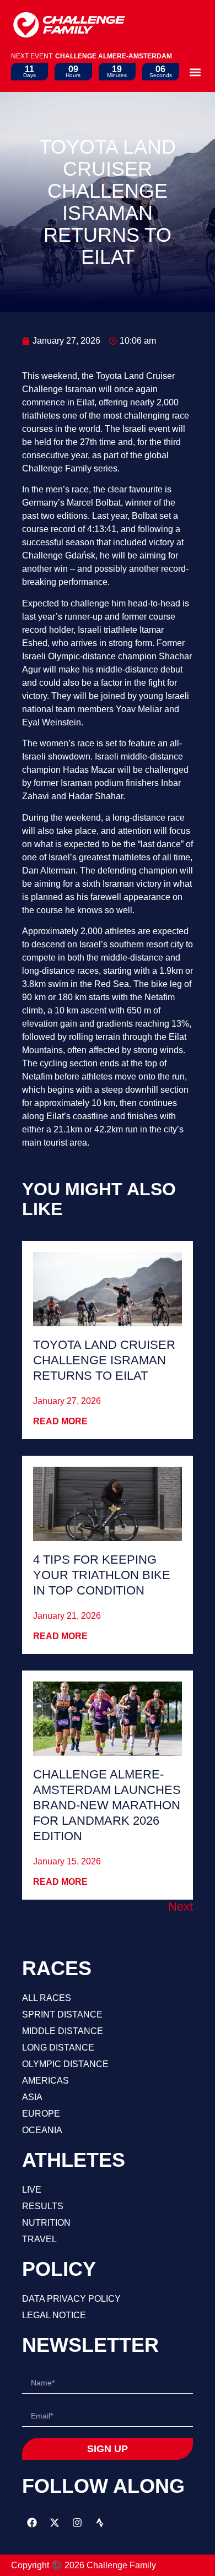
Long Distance (58, 2048)
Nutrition (46, 2223)
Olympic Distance (65, 2064)
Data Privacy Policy (71, 2299)
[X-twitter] (55, 2523)
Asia (32, 2097)
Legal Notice (54, 2315)
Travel (39, 2239)
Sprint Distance (62, 2014)
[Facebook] (32, 2523)
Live (32, 2190)
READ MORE (60, 1421)
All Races (47, 1998)
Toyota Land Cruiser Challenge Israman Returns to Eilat (104, 1360)
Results (43, 2206)
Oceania (42, 2130)
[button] (195, 72)
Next (181, 1907)
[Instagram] (77, 2523)
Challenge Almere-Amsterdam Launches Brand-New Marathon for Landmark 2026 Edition (107, 1805)
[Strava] (100, 2523)
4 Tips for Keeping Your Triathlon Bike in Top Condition (102, 1575)
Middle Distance (63, 2031)
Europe (41, 2114)
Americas (45, 2081)
